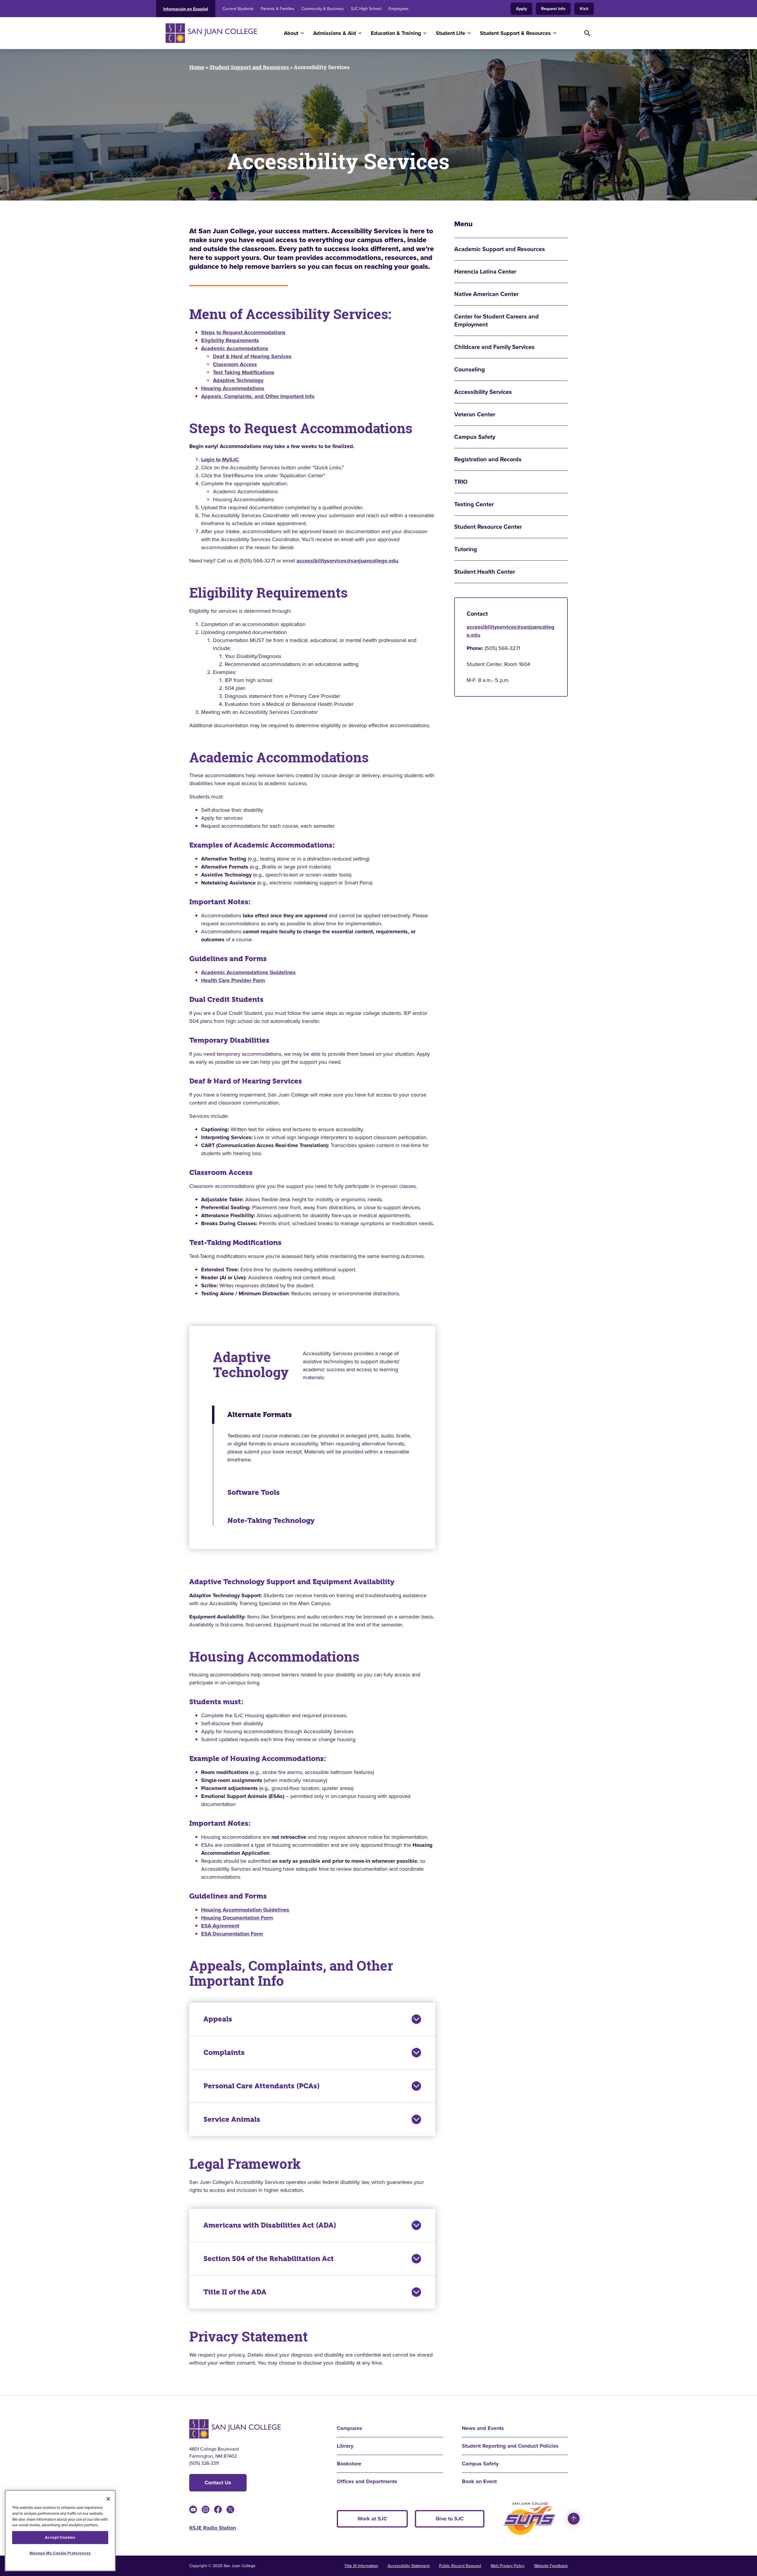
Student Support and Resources (249, 67)
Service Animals (232, 2119)
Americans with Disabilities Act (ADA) (270, 2225)
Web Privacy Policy (508, 2566)
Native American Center (486, 294)
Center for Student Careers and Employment (496, 321)
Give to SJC (450, 2519)
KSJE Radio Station (213, 2528)
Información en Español (186, 9)
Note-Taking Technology (271, 1521)
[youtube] (193, 2509)
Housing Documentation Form (237, 1918)
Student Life (451, 33)
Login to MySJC (220, 460)
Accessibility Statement (409, 2566)
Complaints (224, 2053)
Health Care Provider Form (233, 980)
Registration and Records (488, 459)
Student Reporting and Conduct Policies (510, 2446)
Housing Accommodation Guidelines (245, 1910)
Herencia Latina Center (485, 272)
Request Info (553, 9)
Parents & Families (278, 9)
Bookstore (349, 2464)
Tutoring (466, 549)
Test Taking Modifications (244, 372)
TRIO (461, 482)
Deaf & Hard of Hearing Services (252, 356)
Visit (584, 9)
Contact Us (218, 2483)
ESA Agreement (220, 1926)
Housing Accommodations (233, 388)
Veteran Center (475, 414)
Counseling (470, 369)
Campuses (350, 2428)
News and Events (483, 2428)
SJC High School (366, 9)
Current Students (238, 9)
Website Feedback (551, 2566)
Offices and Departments (367, 2481)
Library (345, 2446)
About (291, 33)
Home (197, 67)
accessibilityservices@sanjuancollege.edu (347, 561)
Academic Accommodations (235, 348)
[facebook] (218, 2509)
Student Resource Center (488, 527)
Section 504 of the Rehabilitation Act (269, 2259)
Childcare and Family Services (494, 347)
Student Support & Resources (515, 33)
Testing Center (474, 504)
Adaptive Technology (238, 380)
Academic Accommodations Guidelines (248, 972)
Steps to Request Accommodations (243, 332)
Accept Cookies (60, 2537)
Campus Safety (475, 437)
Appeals (218, 2019)
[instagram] (206, 2509)
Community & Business (323, 9)
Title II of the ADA (235, 2292)
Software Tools (254, 1492)
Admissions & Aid (335, 33)
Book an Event (479, 2481)
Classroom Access (235, 364)
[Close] (108, 2499)
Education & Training (396, 33)
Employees (399, 9)
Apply (521, 9)
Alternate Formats (260, 1415)
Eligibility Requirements (230, 340)
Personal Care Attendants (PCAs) (262, 2086)
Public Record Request (460, 2566)
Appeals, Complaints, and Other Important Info (258, 396)
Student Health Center (485, 572)
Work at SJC (372, 2519)
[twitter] (230, 2509)
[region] (60, 2531)
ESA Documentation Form (232, 1934)
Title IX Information (361, 2566)
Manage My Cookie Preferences (60, 2553)
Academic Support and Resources (500, 249)
